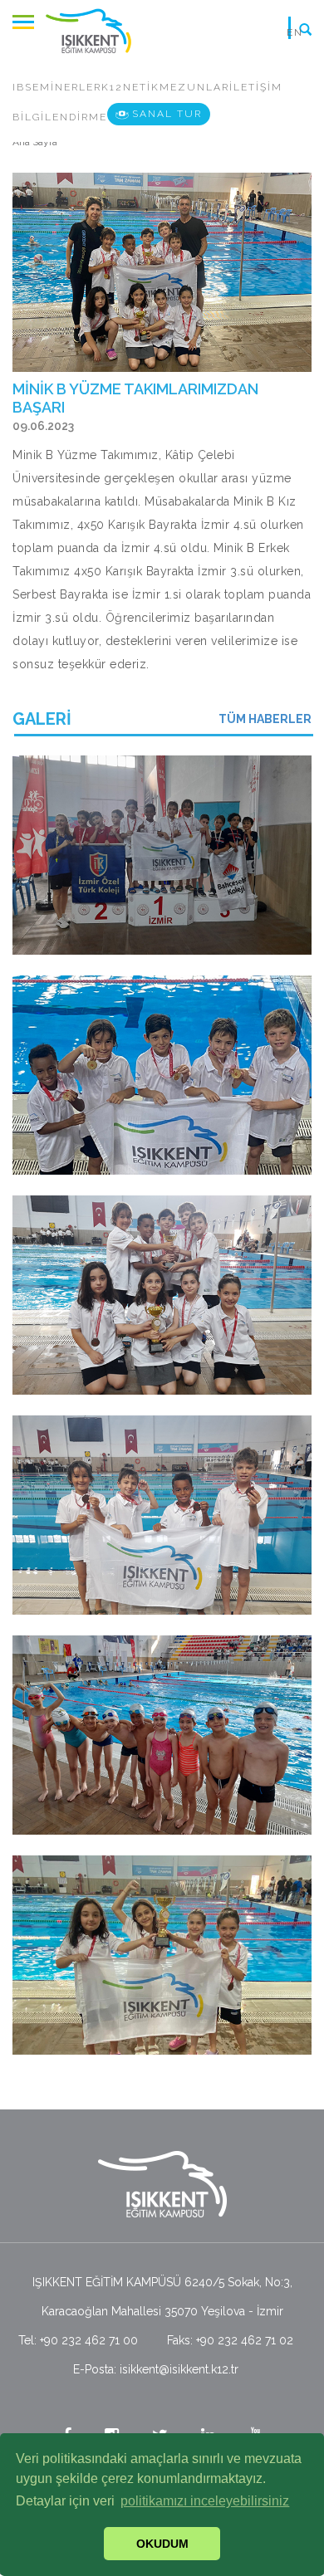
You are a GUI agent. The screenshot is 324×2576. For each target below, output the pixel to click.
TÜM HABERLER (265, 719)
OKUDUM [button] (162, 2544)
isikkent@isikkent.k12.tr (179, 2369)
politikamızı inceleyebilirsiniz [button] (205, 2501)
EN (295, 32)
